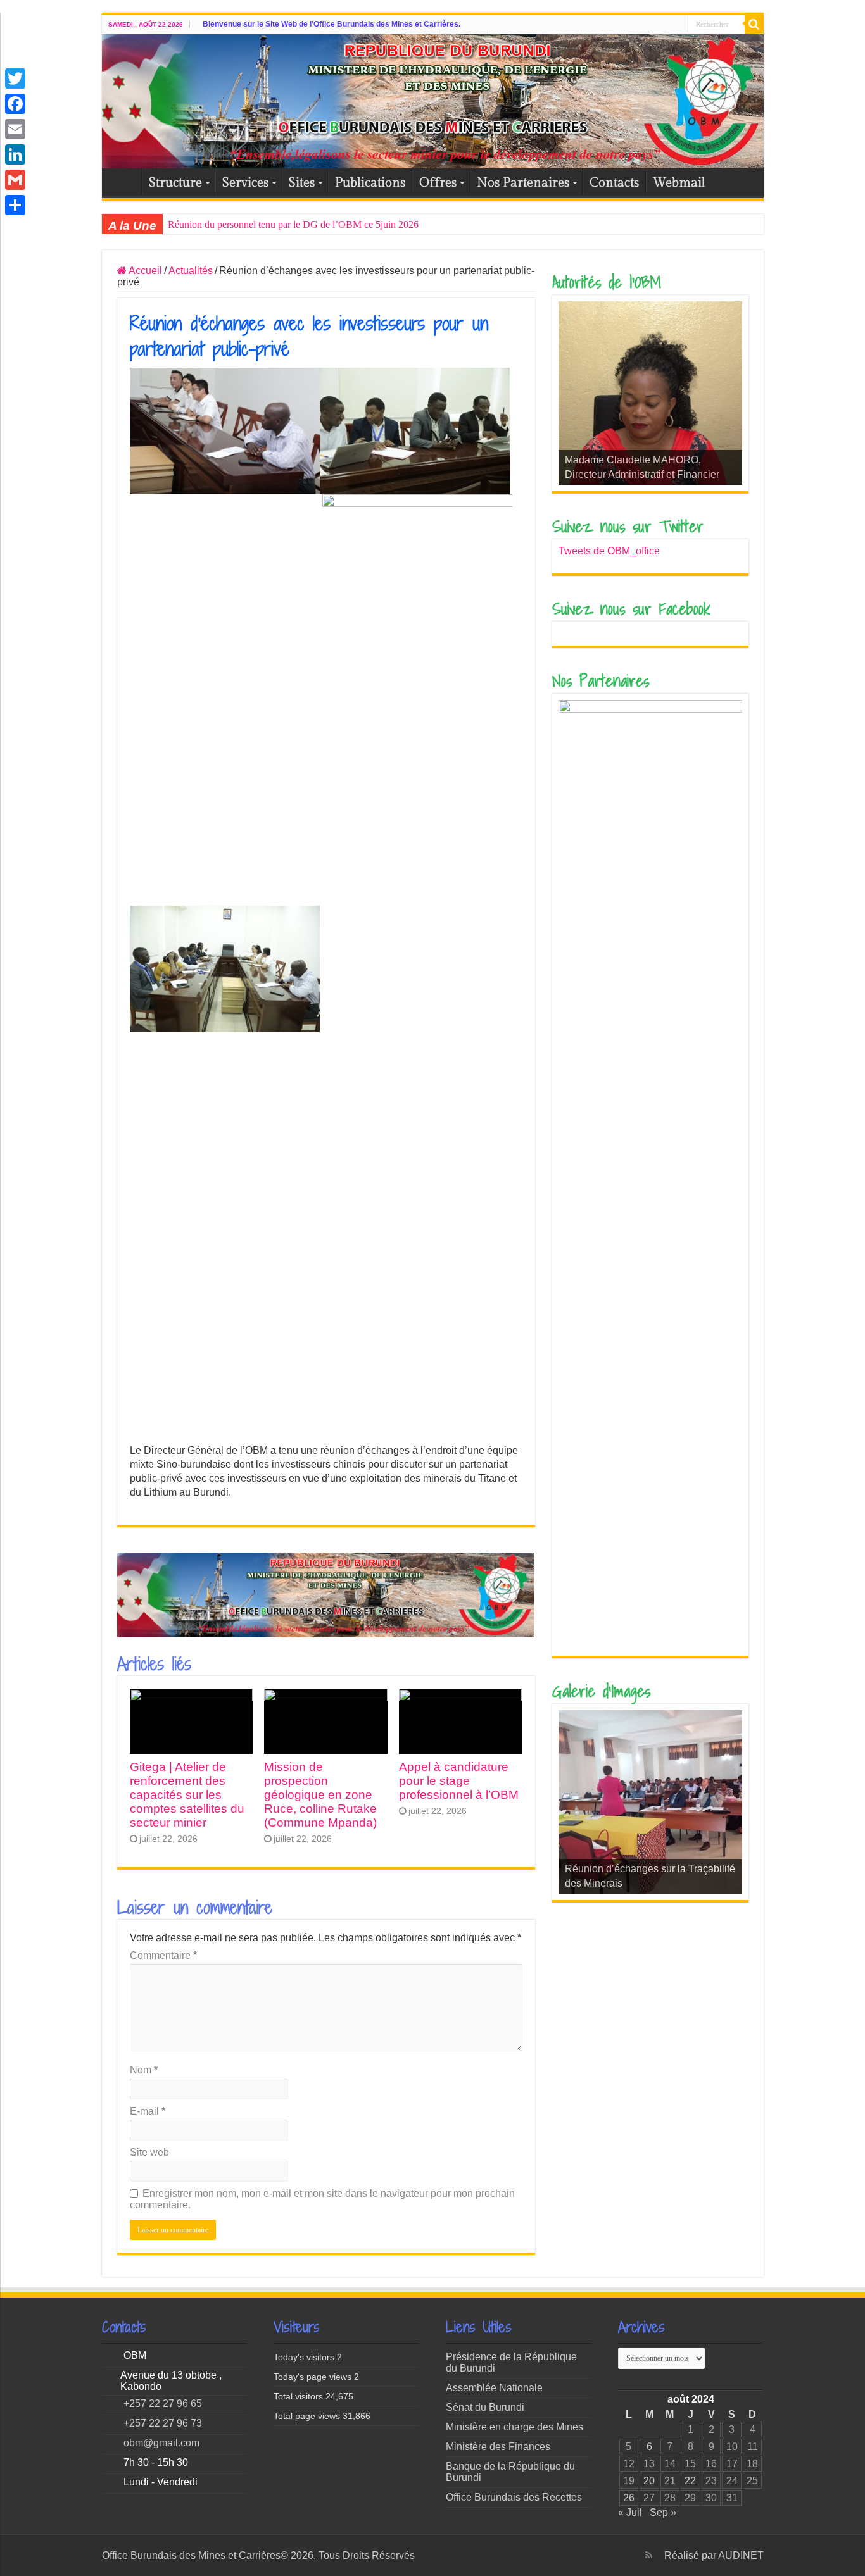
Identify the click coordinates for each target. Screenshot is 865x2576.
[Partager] (15, 205)
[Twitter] (15, 78)
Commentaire (163, 1955)
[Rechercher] (754, 24)
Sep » (663, 2512)
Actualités (191, 271)
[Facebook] (15, 104)
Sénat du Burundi (485, 2407)
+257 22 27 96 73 (163, 2423)
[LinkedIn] (15, 154)
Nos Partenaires (523, 183)
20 (649, 2481)
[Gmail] (15, 180)
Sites (302, 183)
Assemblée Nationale (494, 2388)
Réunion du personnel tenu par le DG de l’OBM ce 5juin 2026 (293, 224)
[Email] (15, 129)
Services (245, 183)
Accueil (125, 182)
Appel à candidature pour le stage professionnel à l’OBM (459, 1781)
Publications (370, 183)
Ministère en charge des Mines (515, 2427)
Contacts (614, 183)
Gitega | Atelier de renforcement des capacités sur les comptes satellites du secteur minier (187, 1795)
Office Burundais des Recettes (514, 2497)
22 (690, 2481)
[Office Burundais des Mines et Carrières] (433, 101)
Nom (144, 2070)
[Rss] (649, 2555)
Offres (438, 183)
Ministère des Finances (498, 2447)
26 (629, 2498)
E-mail (148, 2111)
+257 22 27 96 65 (163, 2404)
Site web (149, 2152)
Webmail (679, 183)
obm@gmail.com (161, 2443)
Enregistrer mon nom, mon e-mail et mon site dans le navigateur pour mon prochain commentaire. (322, 2199)
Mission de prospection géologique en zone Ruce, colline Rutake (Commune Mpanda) (320, 1795)
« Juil (630, 2512)
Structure (175, 183)
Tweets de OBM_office (609, 551)
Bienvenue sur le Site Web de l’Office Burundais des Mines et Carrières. (331, 24)
